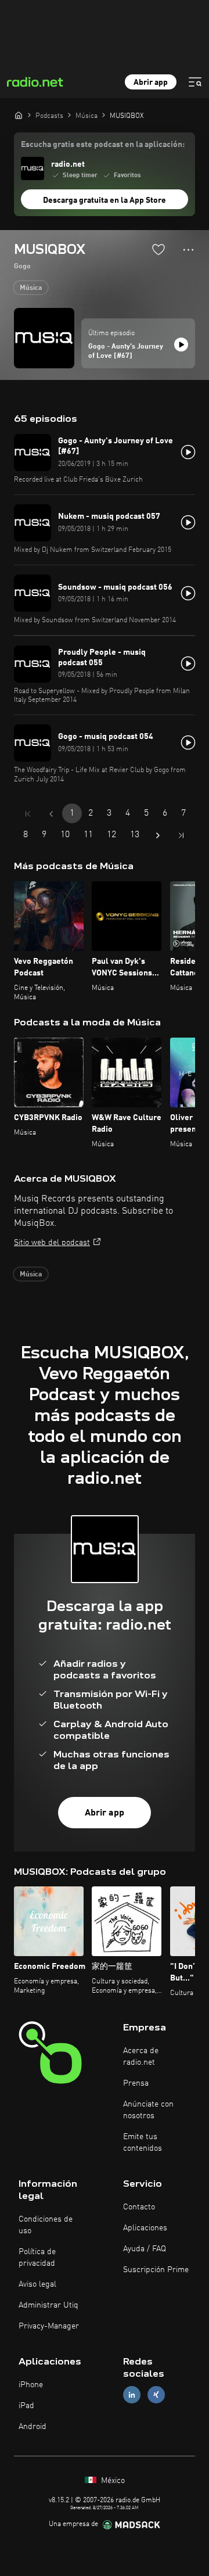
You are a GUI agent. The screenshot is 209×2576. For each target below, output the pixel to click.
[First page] (28, 814)
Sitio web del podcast (52, 1243)
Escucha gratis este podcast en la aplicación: (103, 145)
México (112, 2481)
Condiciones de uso (46, 2225)
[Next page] (158, 835)
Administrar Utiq (48, 2305)
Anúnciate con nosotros (148, 2110)
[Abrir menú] (195, 82)
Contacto (139, 2207)
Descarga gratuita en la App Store (105, 200)
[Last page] (181, 835)
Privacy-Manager (49, 2326)
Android (33, 2427)
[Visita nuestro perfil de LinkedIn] (132, 2395)
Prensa (136, 2083)
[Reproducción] (181, 345)
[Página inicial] (19, 115)
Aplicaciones (145, 2228)
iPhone (31, 2385)
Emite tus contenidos (143, 2143)
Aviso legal (37, 2284)
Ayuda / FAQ (145, 2249)
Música (31, 288)
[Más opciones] (188, 250)
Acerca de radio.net (141, 2057)
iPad (26, 2406)
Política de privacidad (37, 2258)
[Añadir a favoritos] (158, 249)
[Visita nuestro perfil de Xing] (156, 2395)
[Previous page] (51, 814)
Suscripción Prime (156, 2270)
